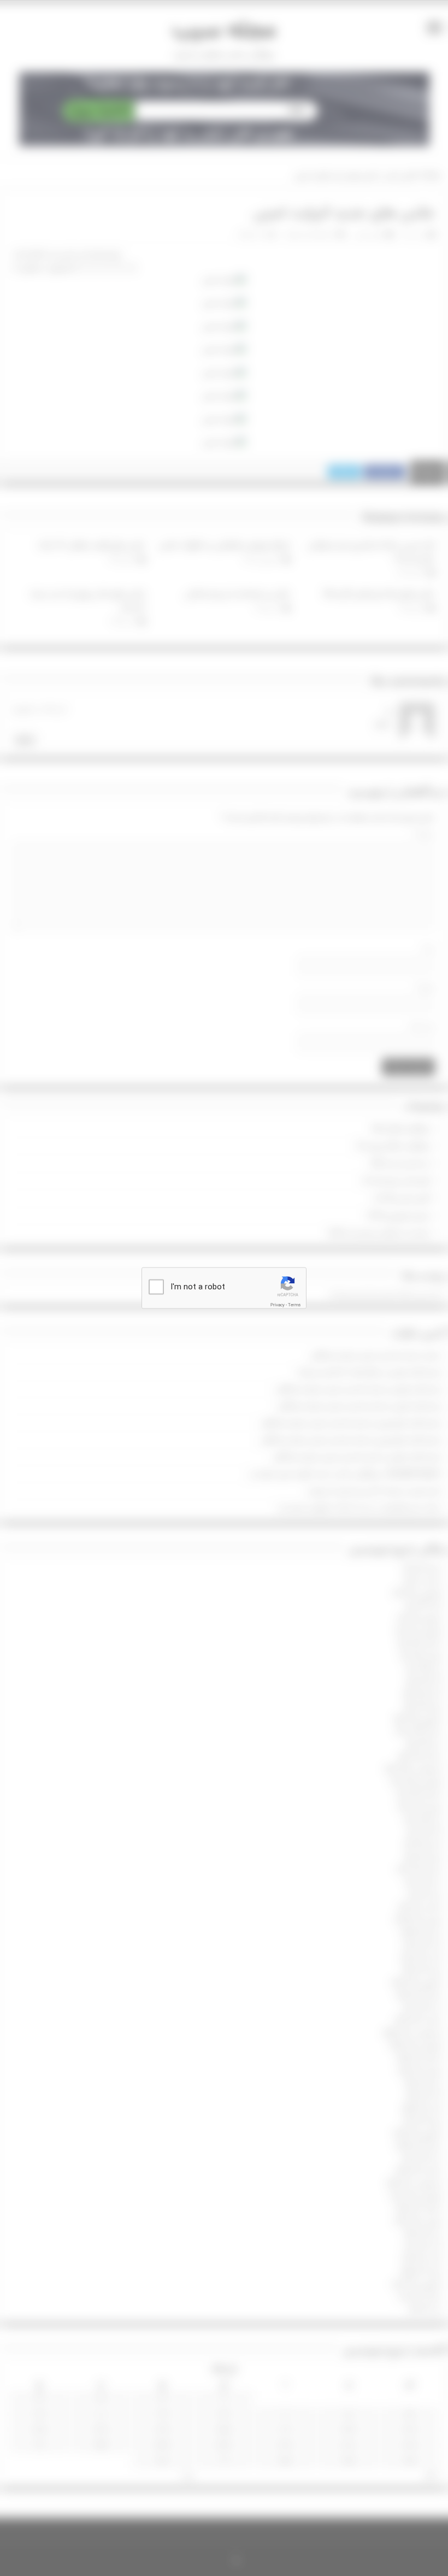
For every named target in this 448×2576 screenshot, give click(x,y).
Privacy (278, 1305)
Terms (294, 1305)
